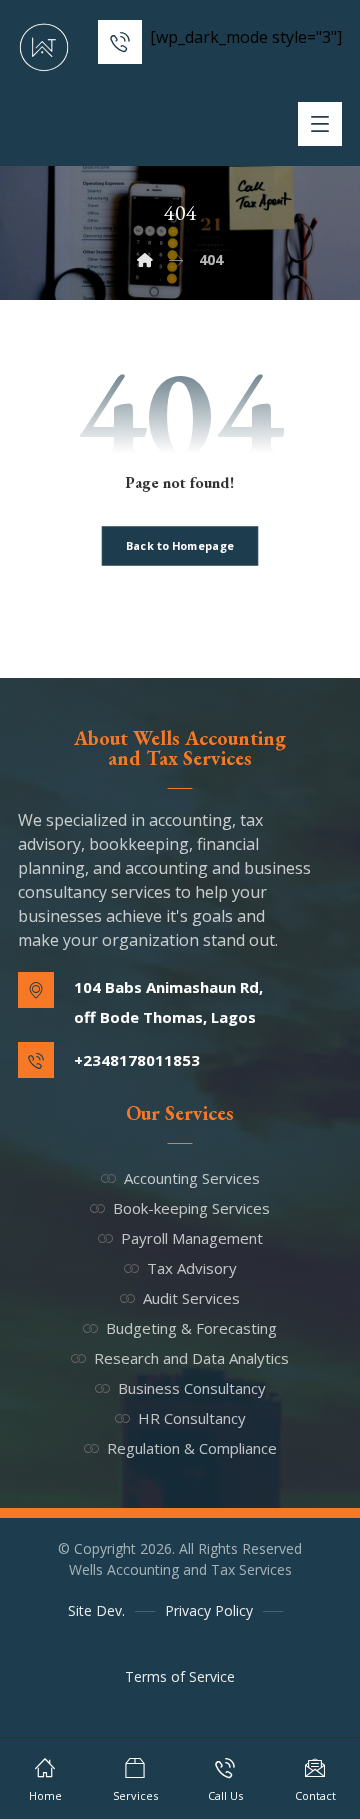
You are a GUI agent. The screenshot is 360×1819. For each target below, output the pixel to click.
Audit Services (191, 1298)
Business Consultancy (192, 1388)
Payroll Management (192, 1238)
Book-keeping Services (191, 1208)
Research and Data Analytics (191, 1358)
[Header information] (120, 40)
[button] (320, 124)
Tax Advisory (192, 1268)
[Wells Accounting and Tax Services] (44, 47)
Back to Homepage (180, 545)
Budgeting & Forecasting (191, 1328)
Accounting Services (192, 1178)
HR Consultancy (192, 1418)
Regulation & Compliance (192, 1448)
